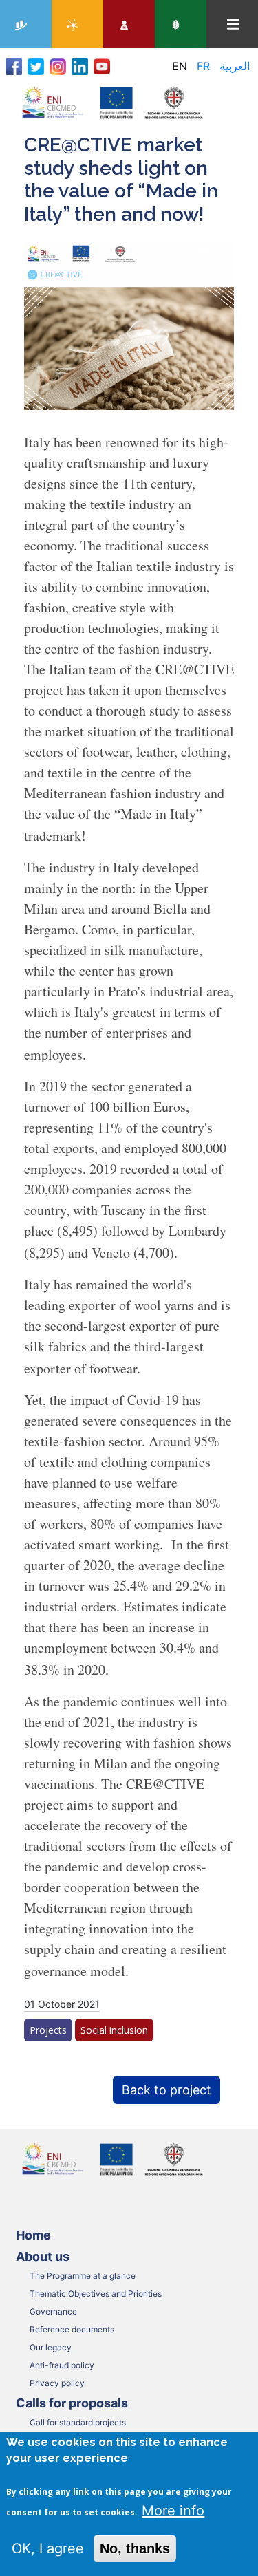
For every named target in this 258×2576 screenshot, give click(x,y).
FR (203, 66)
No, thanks (135, 2548)
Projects (48, 2030)
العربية (235, 66)
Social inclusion (114, 2030)
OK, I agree (48, 2548)
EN (180, 66)
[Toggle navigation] (233, 24)
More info (173, 2511)
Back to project (166, 2090)
